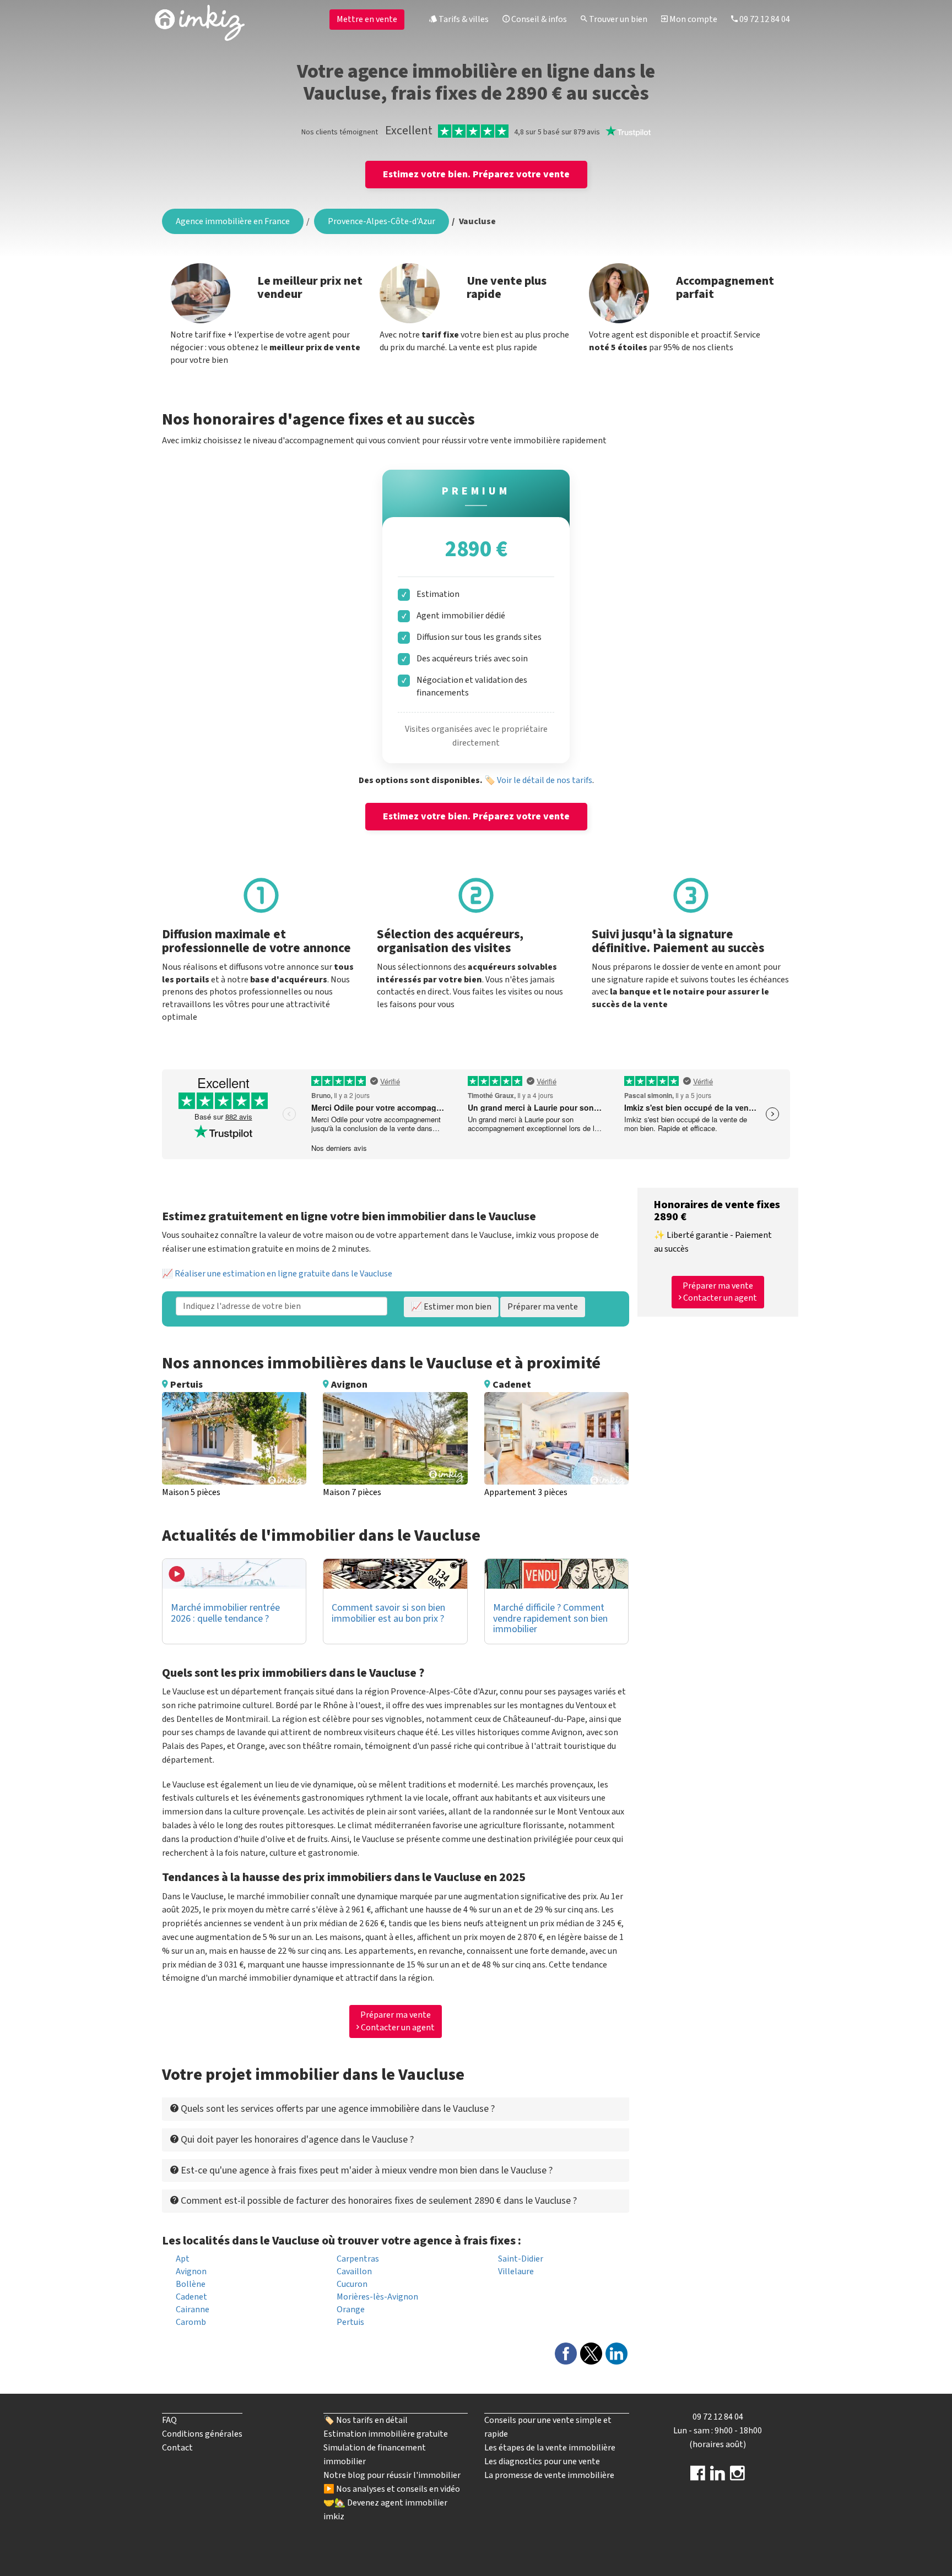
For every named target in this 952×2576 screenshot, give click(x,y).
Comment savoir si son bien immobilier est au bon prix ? (388, 1613)
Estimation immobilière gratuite (386, 2434)
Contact (177, 2448)
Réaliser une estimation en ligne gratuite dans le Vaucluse (283, 1274)
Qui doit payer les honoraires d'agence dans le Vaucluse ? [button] (296, 2140)
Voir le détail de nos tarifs (545, 780)
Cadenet (191, 2297)
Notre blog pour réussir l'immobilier (392, 2475)
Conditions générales (202, 2434)
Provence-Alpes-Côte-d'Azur (382, 221)
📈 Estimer (451, 1307)
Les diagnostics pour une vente (542, 2461)
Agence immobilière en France (233, 221)
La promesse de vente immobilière (549, 2475)
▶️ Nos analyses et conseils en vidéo (392, 2489)
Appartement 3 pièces (526, 1492)
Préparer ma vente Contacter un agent (397, 2021)
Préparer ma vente (543, 1307)
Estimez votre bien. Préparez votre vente (476, 174)
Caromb (191, 2322)
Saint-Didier (521, 2259)
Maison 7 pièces (352, 1492)
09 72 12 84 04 (764, 19)
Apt (183, 2259)
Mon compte (693, 19)
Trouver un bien (617, 19)
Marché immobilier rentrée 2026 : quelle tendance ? (225, 1613)
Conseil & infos (538, 19)
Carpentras (358, 2259)
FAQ (169, 2420)
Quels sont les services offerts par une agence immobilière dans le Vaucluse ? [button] (337, 2109)
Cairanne (193, 2309)
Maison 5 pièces (191, 1492)
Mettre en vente (367, 19)
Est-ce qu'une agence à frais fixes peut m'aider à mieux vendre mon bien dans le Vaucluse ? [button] (366, 2170)
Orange (351, 2309)
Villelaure (516, 2271)
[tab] (396, 2109)
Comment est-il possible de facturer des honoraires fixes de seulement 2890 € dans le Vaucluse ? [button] (378, 2201)
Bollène (191, 2284)
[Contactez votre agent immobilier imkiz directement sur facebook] (698, 2477)
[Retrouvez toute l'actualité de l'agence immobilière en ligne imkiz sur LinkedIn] (718, 2477)
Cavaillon (354, 2271)
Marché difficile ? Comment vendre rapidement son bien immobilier (550, 1619)
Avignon (191, 2271)
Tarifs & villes (463, 19)
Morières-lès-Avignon (377, 2297)
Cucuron (352, 2284)
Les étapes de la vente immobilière (550, 2448)
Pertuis (350, 2322)
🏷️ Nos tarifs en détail (366, 2420)
